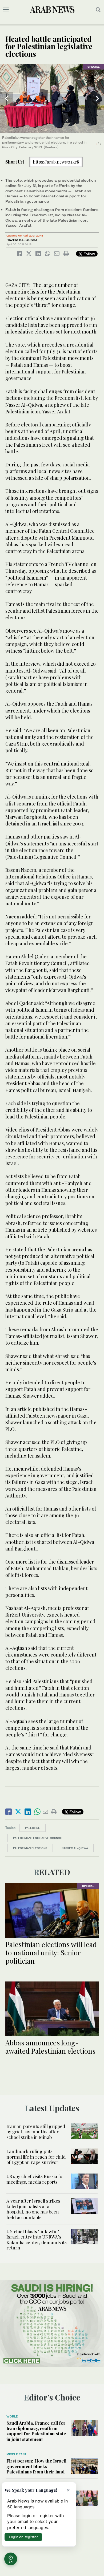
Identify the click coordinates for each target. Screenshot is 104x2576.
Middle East (16, 2454)
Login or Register (23, 2537)
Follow (89, 254)
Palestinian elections (30, 1848)
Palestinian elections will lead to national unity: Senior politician (51, 1953)
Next (97, 99)
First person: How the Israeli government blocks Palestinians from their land (36, 2466)
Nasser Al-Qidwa (75, 1848)
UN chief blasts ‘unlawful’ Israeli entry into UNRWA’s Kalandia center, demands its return (37, 2239)
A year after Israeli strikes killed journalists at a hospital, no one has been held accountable (33, 2209)
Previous (7, 99)
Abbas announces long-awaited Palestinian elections (50, 2047)
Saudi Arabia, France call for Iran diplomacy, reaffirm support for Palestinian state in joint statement (36, 2431)
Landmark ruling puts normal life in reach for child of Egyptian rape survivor (36, 2157)
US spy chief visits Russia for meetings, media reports (35, 2179)
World (12, 2416)
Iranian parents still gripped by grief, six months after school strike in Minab (36, 2132)
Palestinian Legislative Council (38, 1838)
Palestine (33, 1828)
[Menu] (6, 10)
